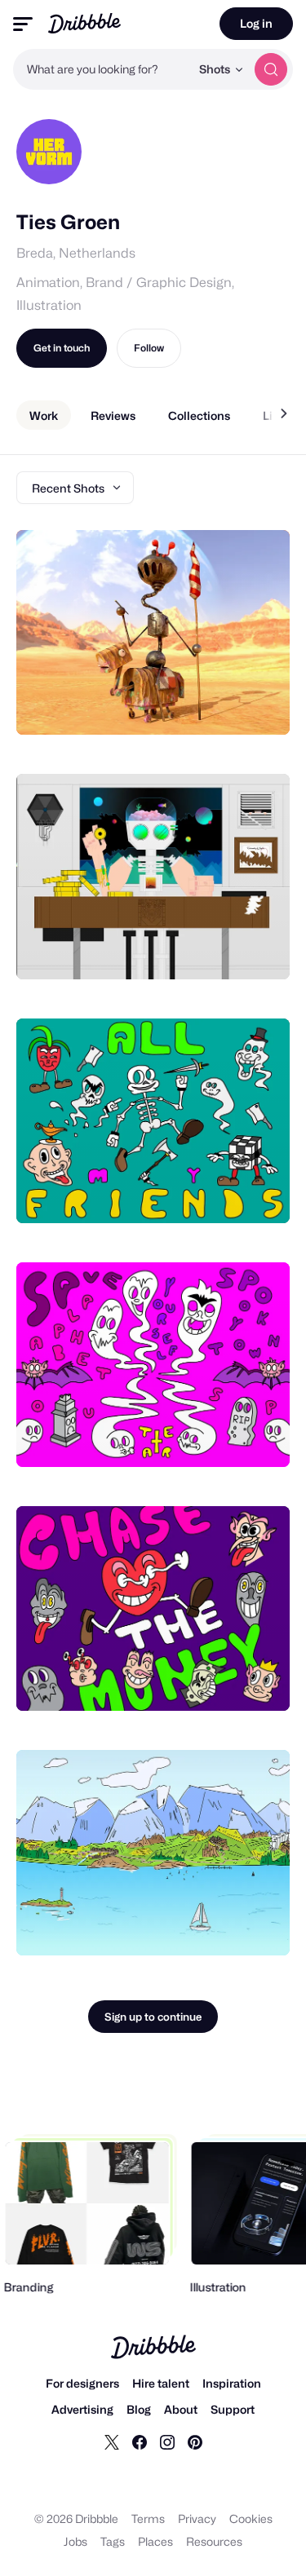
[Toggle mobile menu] (23, 24)
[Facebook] (140, 2441)
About (181, 2409)
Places (155, 2541)
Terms (148, 2519)
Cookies (251, 2519)
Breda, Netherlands (76, 253)
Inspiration (232, 2383)
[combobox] (102, 69)
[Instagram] (167, 2441)
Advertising (82, 2409)
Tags (113, 2541)
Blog (139, 2409)
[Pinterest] (195, 2441)
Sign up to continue (153, 2017)
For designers (82, 2383)
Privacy (197, 2519)
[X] (112, 2441)
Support (233, 2409)
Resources (214, 2541)
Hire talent (161, 2383)
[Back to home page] (84, 23)
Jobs (75, 2541)
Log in (256, 23)
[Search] (271, 69)
